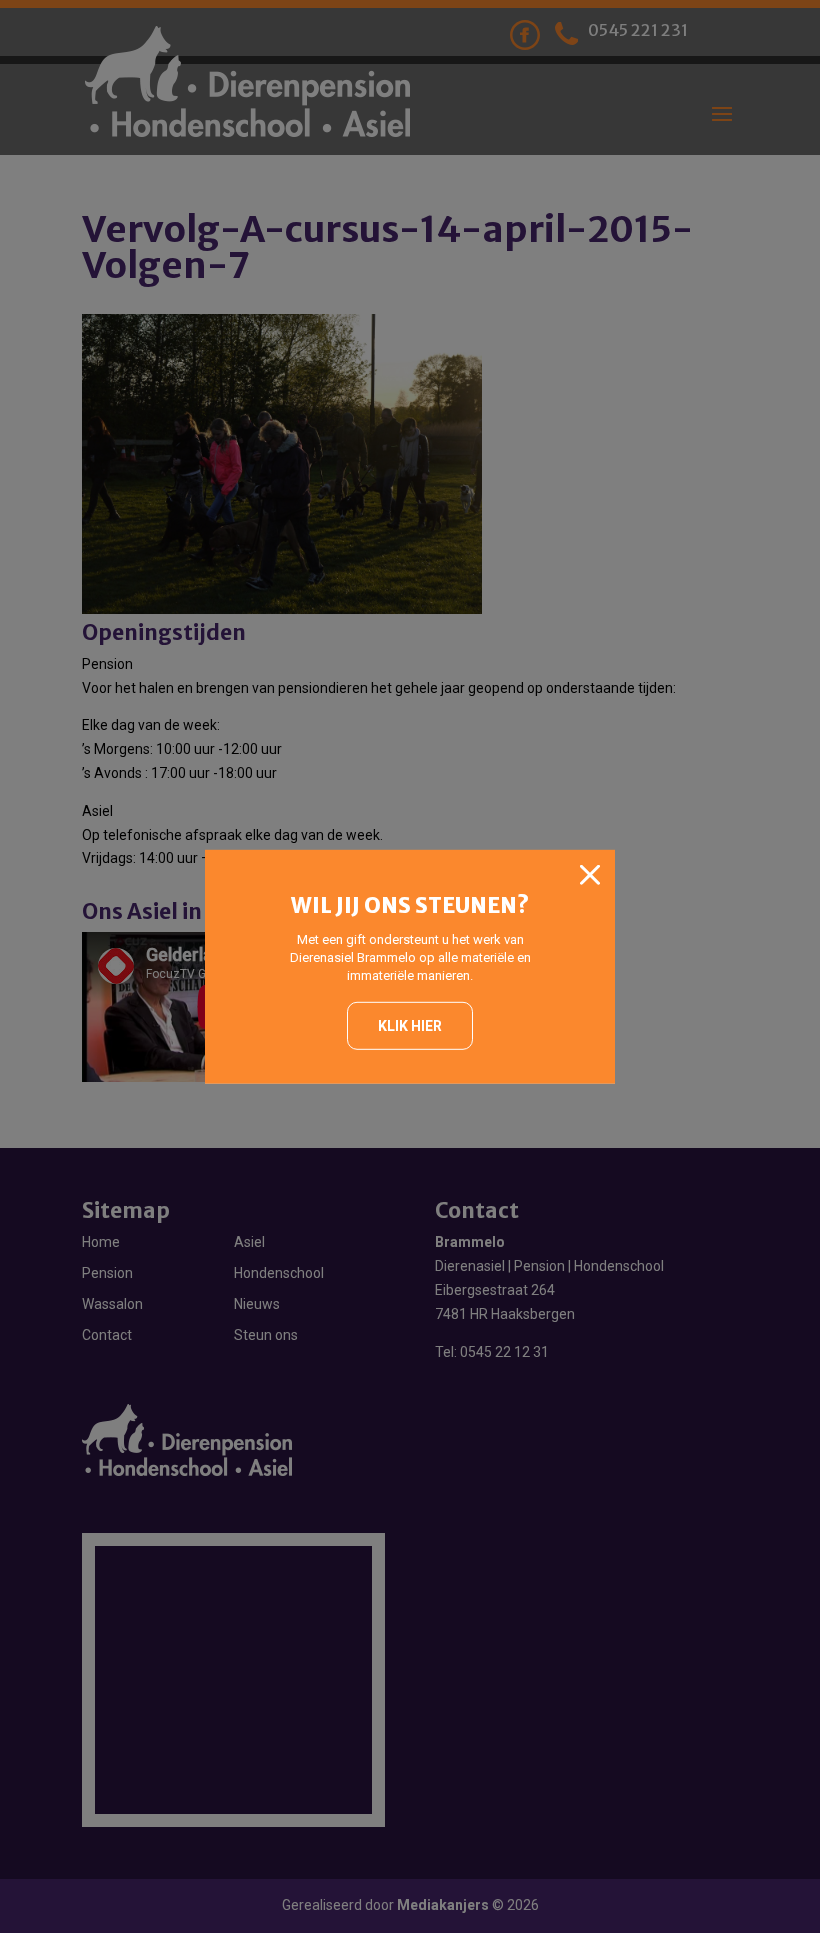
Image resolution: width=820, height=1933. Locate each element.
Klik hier (410, 1026)
